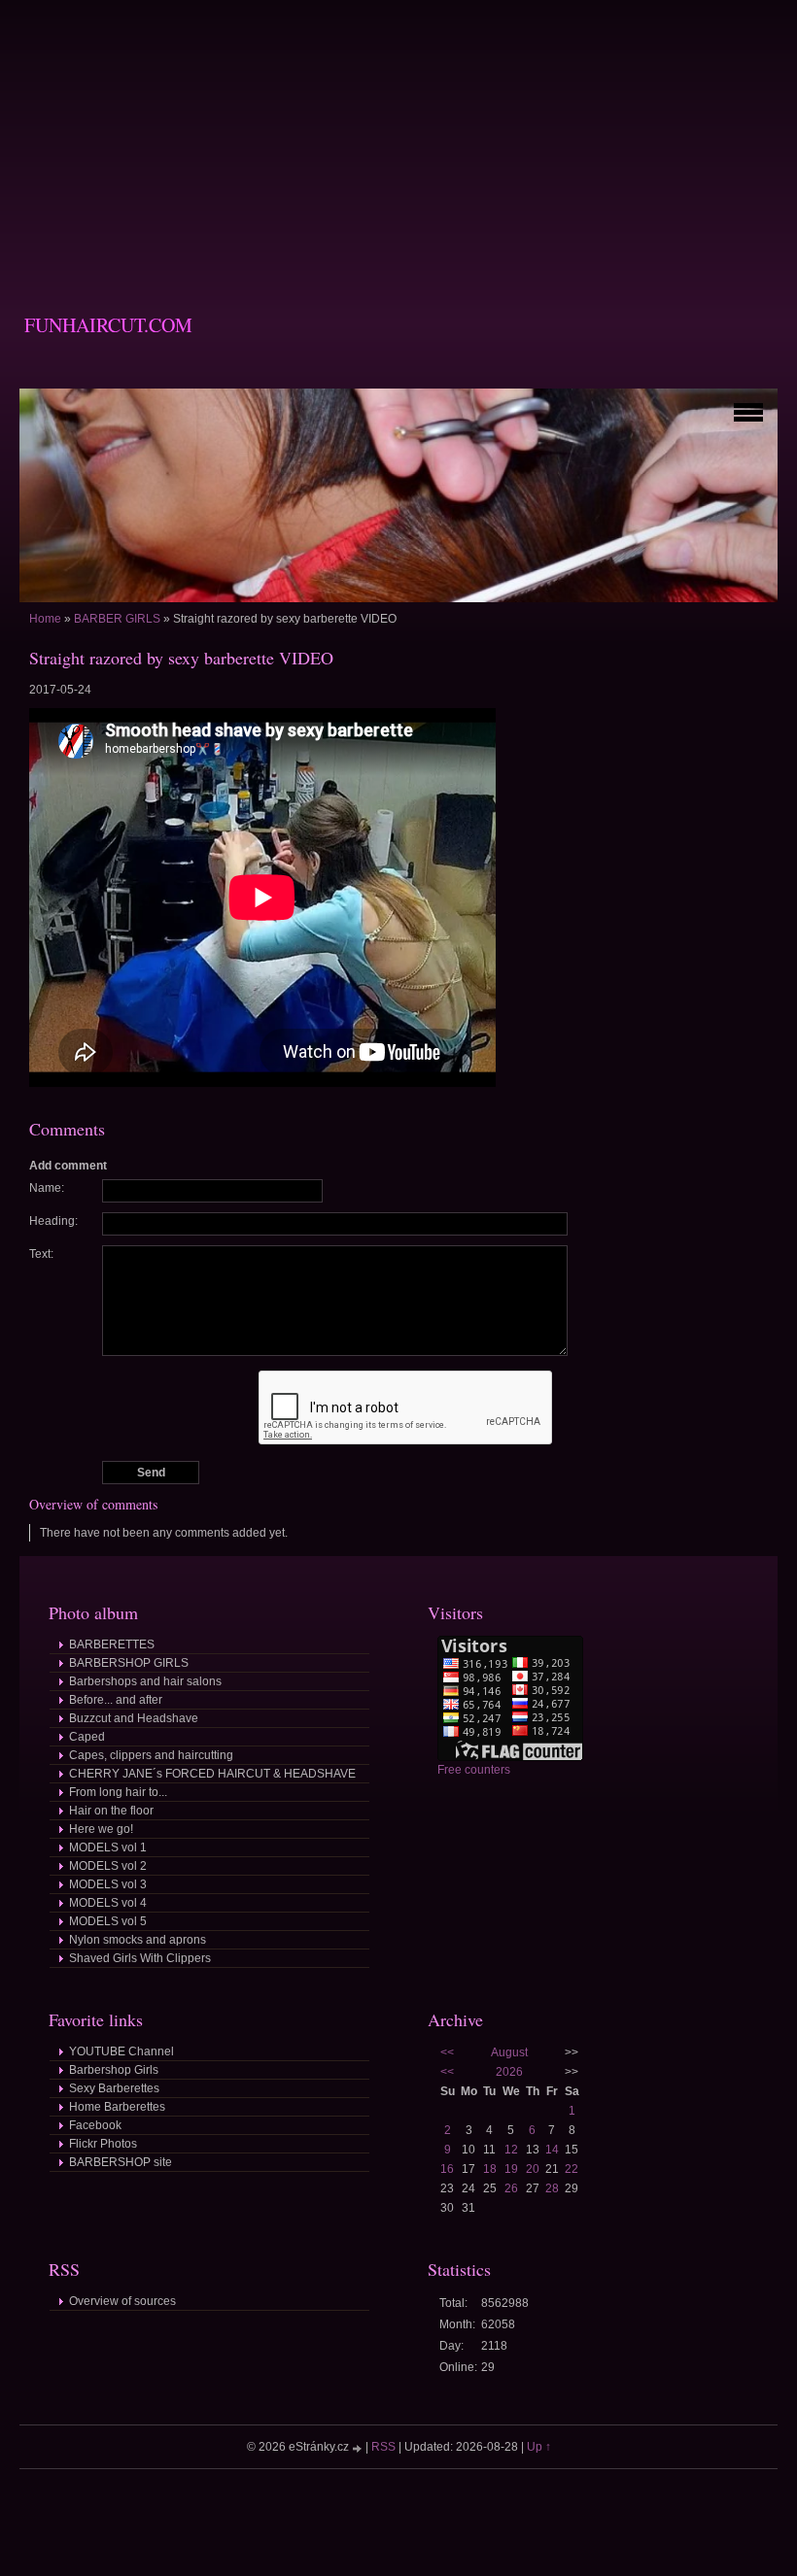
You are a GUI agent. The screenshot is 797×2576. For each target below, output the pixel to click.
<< (447, 2052)
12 (511, 2150)
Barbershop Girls (114, 2070)
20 (533, 2169)
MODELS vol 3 (108, 1884)
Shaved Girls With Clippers (140, 1958)
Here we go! (101, 1829)
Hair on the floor (111, 1811)
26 (511, 2188)
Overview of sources (122, 2301)
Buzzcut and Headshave (134, 1718)
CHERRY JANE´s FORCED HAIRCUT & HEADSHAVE (212, 1774)
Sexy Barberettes (114, 2088)
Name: (47, 1188)
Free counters (474, 1770)
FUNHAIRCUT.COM (108, 325)
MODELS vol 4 (108, 1903)
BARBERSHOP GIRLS (129, 1663)
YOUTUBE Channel (121, 2051)
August (509, 2052)
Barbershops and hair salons (145, 1681)
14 (552, 2150)
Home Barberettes (117, 2107)
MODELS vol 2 (108, 1866)
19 (511, 2169)
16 (447, 2169)
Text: (41, 1254)
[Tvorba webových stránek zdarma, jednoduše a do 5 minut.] (359, 2448)
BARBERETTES (112, 1644)
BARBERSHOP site (121, 2162)
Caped (87, 1737)
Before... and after (116, 1700)
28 (552, 2188)
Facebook (95, 2125)
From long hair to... (118, 1792)
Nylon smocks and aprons (138, 1940)
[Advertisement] (398, 136)
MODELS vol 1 (108, 1847)
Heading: (53, 1221)
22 (572, 2169)
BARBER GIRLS (117, 619)
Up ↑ (539, 2447)
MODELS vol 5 (108, 1921)
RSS (383, 2447)
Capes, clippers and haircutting (151, 1755)
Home (45, 619)
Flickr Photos (103, 2144)
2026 (509, 2072)
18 (490, 2169)
